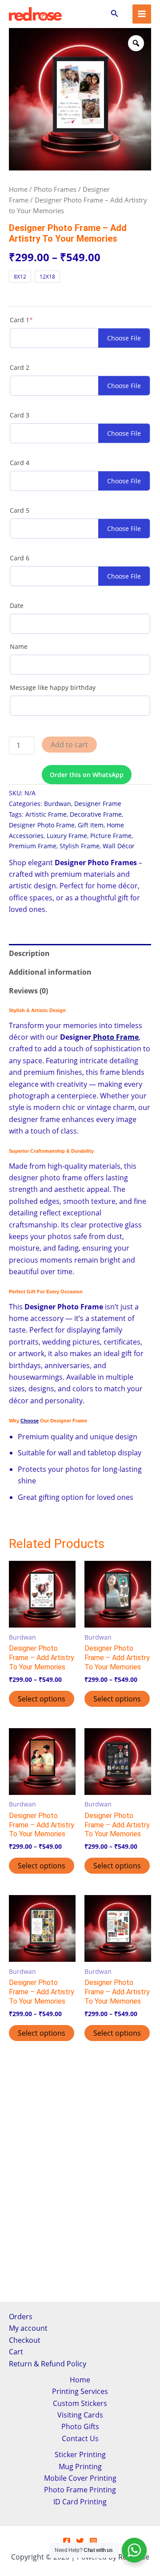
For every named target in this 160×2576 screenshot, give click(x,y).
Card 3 (20, 415)
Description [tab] (29, 953)
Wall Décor (119, 846)
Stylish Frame (80, 846)
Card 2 (20, 367)
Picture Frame (111, 836)
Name (19, 646)
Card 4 (20, 463)
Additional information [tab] (50, 972)
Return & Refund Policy (48, 2364)
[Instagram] (93, 2541)
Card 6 (20, 558)
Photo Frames (55, 189)
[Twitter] (80, 2541)
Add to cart (69, 745)
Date (17, 606)
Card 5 (20, 510)
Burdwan (58, 804)
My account (28, 2328)
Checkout (25, 2340)
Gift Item (91, 825)
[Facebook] (67, 2541)
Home (18, 189)
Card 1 (36, 320)
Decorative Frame (96, 814)
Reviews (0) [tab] (28, 991)
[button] (115, 14)
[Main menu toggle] (142, 14)
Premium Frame (33, 846)
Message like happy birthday (53, 687)
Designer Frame (98, 804)
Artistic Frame (46, 814)
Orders (21, 2317)
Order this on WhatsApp (87, 775)
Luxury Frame (67, 836)
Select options (42, 1699)
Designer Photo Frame (42, 825)
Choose (30, 1421)
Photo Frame (115, 1037)
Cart (16, 2352)
